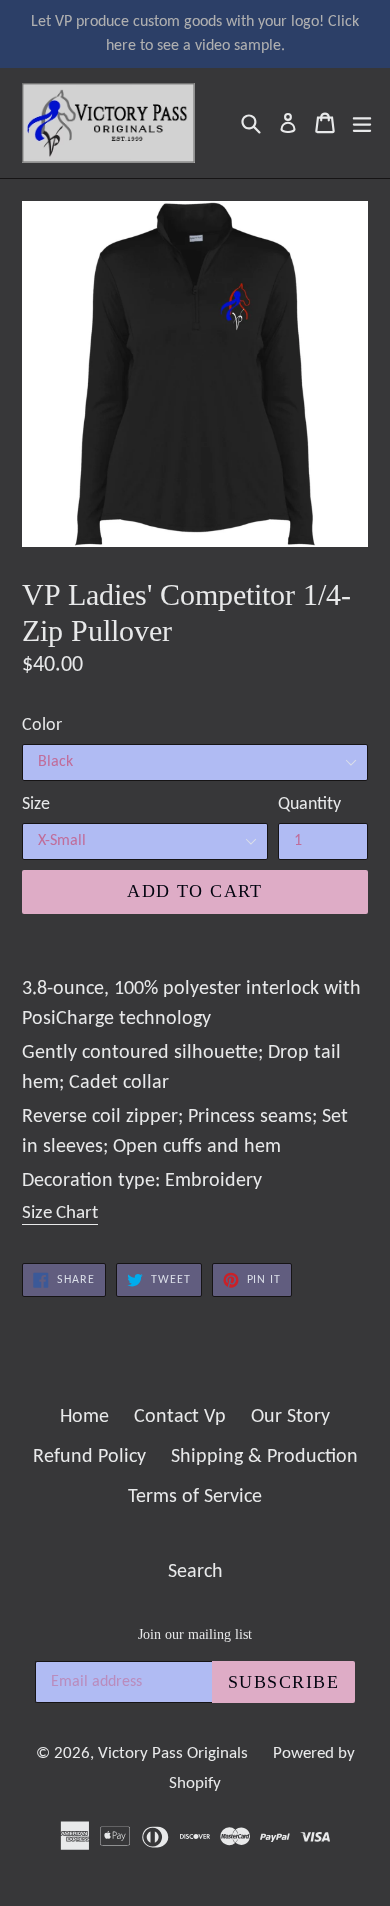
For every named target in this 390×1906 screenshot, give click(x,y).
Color (42, 725)
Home (84, 1417)
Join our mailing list (195, 1634)
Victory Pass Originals (173, 1753)
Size (36, 804)
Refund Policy (89, 1457)
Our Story (290, 1417)
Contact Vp (180, 1417)
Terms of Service (195, 1497)
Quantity (309, 804)
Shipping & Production (264, 1457)
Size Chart (60, 1213)
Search (195, 1572)
